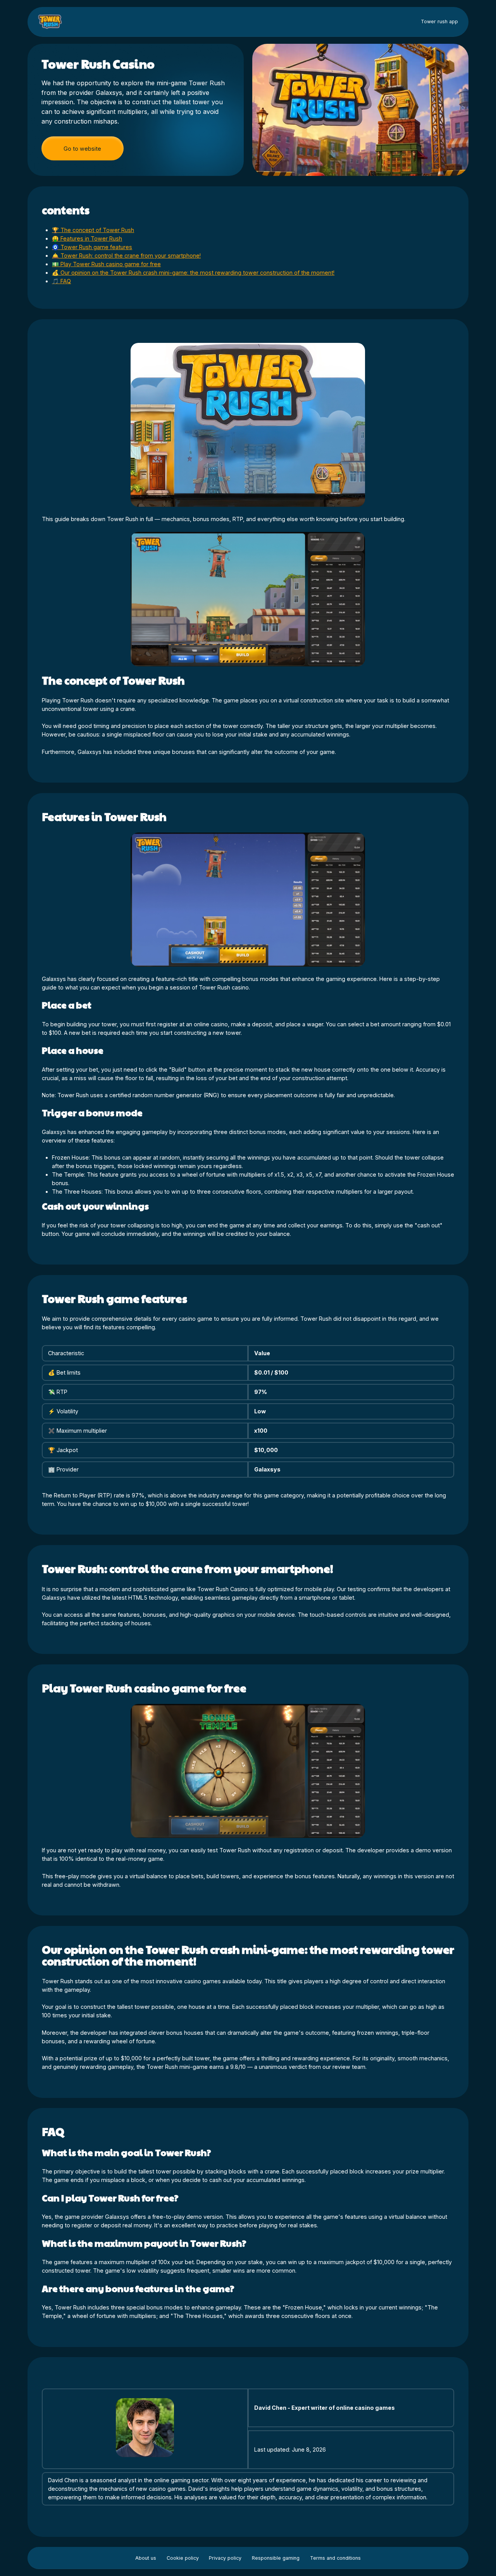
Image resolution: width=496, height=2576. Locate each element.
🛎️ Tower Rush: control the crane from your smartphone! (126, 256)
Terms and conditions (335, 2558)
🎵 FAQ (61, 281)
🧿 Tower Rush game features (92, 247)
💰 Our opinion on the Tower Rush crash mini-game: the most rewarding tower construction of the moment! (193, 273)
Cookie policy (183, 2558)
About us (146, 2558)
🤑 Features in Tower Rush (87, 238)
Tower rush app (439, 22)
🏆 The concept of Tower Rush (93, 230)
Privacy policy (225, 2558)
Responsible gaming (276, 2558)
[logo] (51, 22)
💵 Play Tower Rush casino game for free (106, 264)
